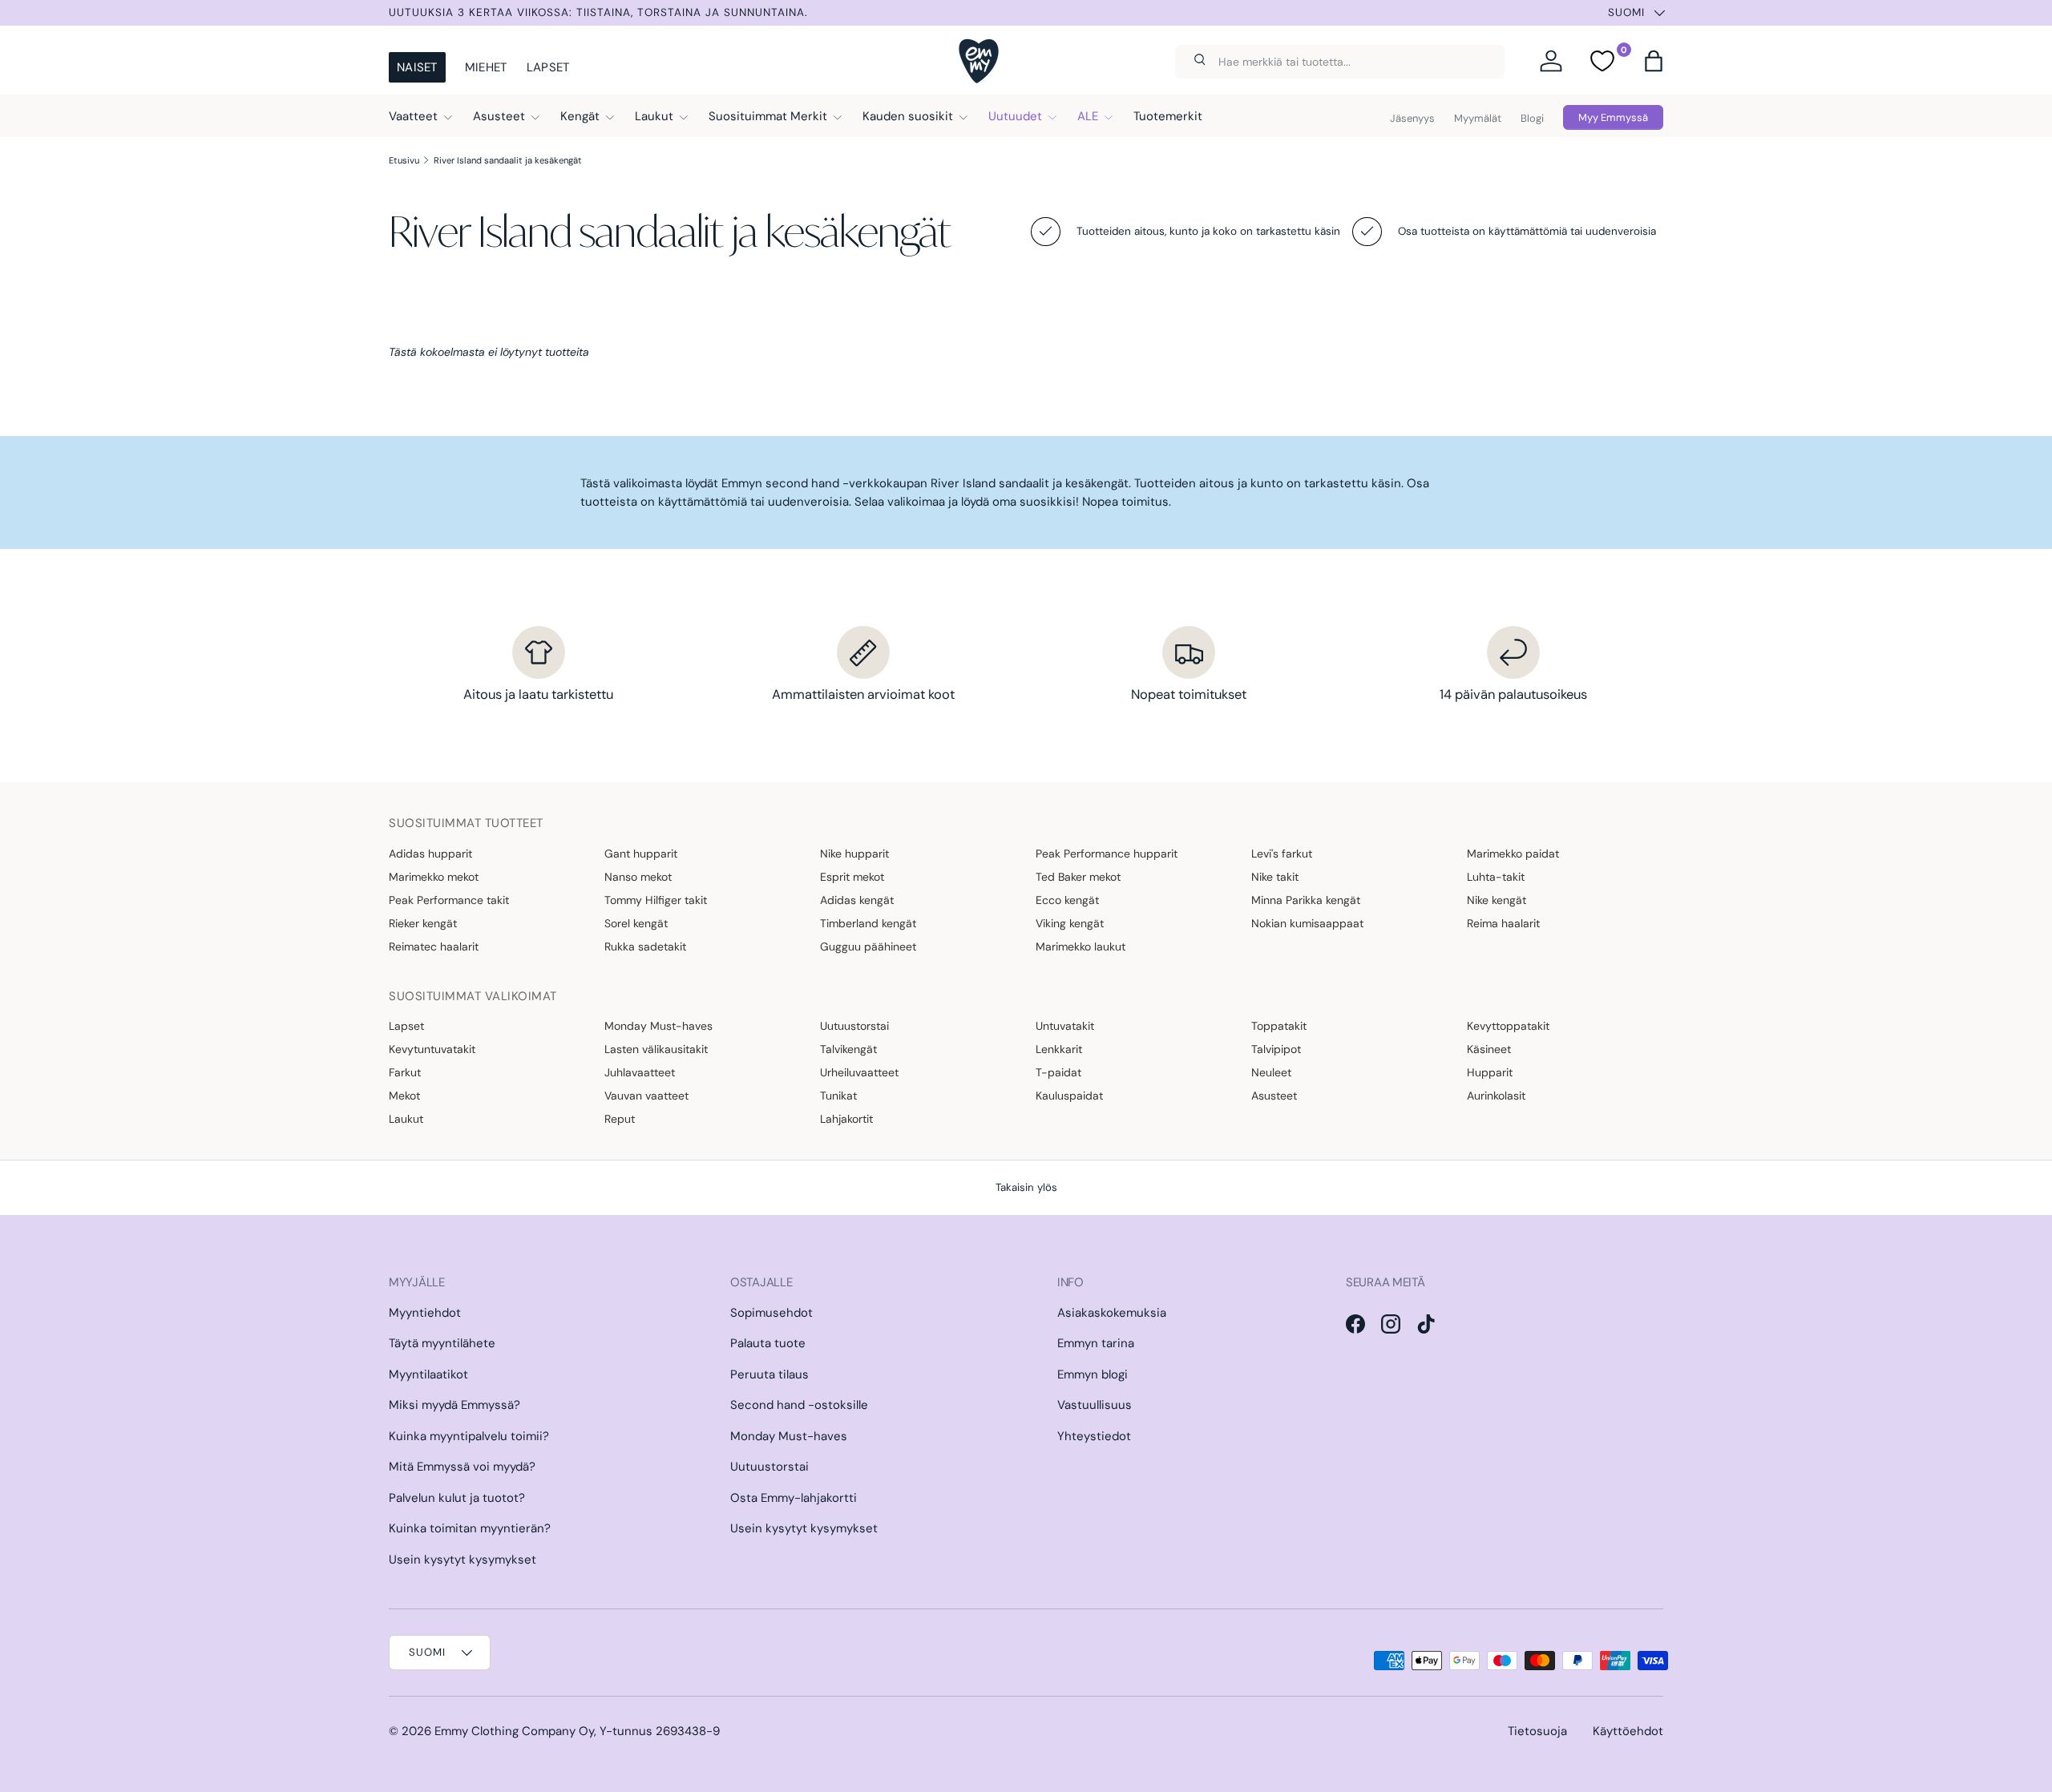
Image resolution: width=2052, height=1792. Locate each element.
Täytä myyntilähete (442, 1343)
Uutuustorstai (854, 1026)
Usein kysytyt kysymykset (463, 1560)
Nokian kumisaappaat (1307, 923)
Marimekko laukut (1081, 946)
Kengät (580, 116)
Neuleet (1271, 1072)
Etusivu (404, 160)
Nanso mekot (638, 877)
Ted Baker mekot (1078, 877)
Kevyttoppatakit (1508, 1026)
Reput (620, 1119)
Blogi (1532, 118)
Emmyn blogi (1093, 1374)
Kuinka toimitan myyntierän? (470, 1528)
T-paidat (1058, 1072)
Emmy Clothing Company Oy (514, 1731)
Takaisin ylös (1026, 1187)
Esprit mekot (852, 877)
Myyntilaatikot (428, 1374)
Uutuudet (1015, 116)
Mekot (404, 1096)
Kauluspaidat (1069, 1096)
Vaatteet (413, 116)
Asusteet (499, 116)
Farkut (405, 1072)
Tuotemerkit (1168, 116)
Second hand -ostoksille (799, 1405)
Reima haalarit (1503, 923)
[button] (1654, 61)
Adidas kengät (857, 900)
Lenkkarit (1059, 1049)
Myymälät (1478, 118)
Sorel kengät (636, 923)
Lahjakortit (846, 1119)
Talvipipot (1276, 1049)
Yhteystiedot (1094, 1436)
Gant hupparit (641, 854)
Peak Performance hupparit (1107, 854)
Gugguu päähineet (868, 946)
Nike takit (1275, 877)
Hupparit (1490, 1072)
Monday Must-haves (658, 1026)
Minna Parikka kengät (1306, 900)
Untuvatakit (1065, 1026)
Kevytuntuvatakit (432, 1049)
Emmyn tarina (1096, 1343)
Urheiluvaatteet (859, 1072)
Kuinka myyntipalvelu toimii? (469, 1436)
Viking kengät (1070, 923)
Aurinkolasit (1496, 1096)
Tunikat (838, 1096)
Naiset (417, 67)
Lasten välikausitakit (656, 1049)
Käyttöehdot (1628, 1731)
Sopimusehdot (772, 1313)
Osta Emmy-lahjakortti (794, 1498)
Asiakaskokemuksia (1112, 1313)
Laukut (654, 116)
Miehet (486, 67)
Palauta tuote (768, 1343)
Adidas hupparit (430, 854)
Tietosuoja (1537, 1731)
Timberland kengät (868, 923)
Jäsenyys (1412, 118)
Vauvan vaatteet (646, 1096)
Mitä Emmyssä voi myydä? (462, 1467)
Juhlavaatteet (640, 1072)
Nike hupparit (854, 854)
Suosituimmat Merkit (768, 116)
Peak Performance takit (449, 900)
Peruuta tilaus (769, 1374)
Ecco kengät (1067, 900)
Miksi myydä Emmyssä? (454, 1405)
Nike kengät (1497, 900)
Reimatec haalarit (434, 946)
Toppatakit (1279, 1026)
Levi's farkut (1282, 854)
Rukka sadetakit (645, 946)
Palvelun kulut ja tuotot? (457, 1498)
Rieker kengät (423, 923)
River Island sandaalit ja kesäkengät (508, 160)
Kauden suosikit (908, 116)
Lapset (548, 67)
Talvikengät (848, 1049)
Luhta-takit (1496, 877)
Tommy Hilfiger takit (656, 900)
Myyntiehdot (425, 1313)
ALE (1088, 116)
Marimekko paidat (1513, 854)
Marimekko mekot (434, 877)
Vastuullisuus (1095, 1405)
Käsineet (1489, 1049)
